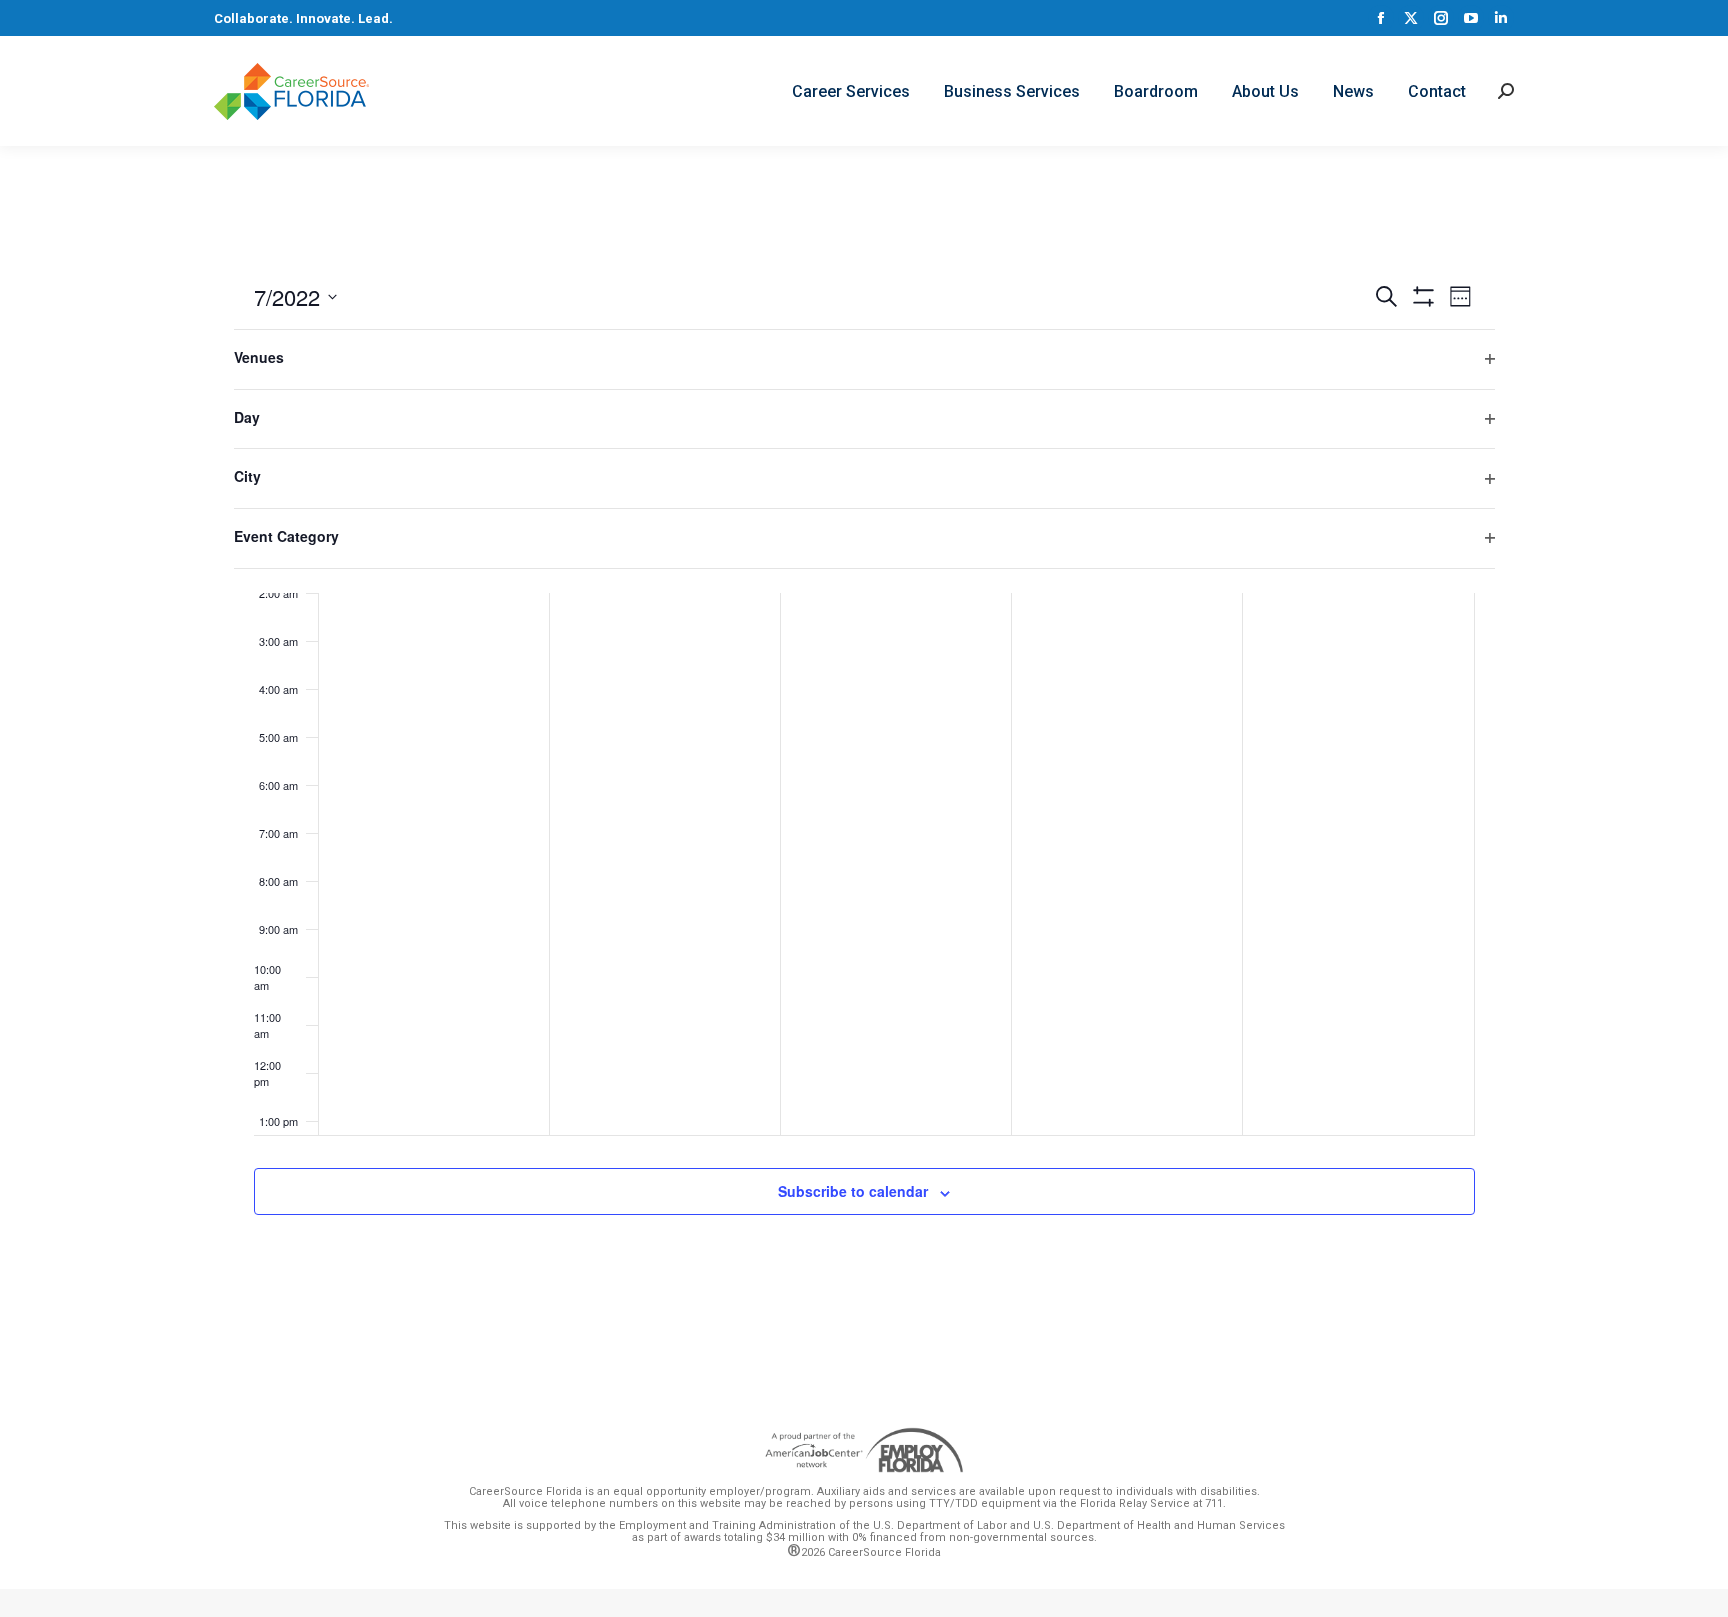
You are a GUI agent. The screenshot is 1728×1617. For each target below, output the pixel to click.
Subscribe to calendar (853, 1191)
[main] (864, 771)
